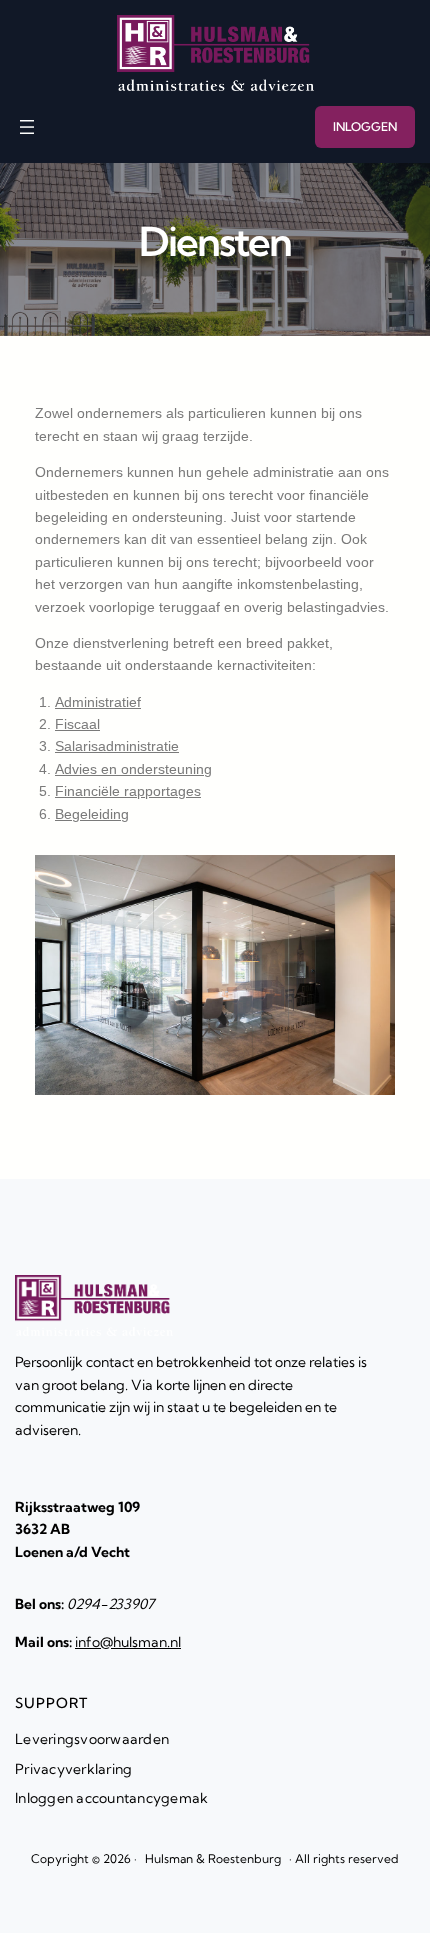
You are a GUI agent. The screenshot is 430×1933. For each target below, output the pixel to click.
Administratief (98, 702)
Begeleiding (92, 814)
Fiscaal (77, 724)
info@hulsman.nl (128, 1642)
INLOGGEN (365, 126)
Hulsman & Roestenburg (213, 1858)
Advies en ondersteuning (133, 769)
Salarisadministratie (117, 746)
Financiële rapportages (128, 791)
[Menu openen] (27, 127)
